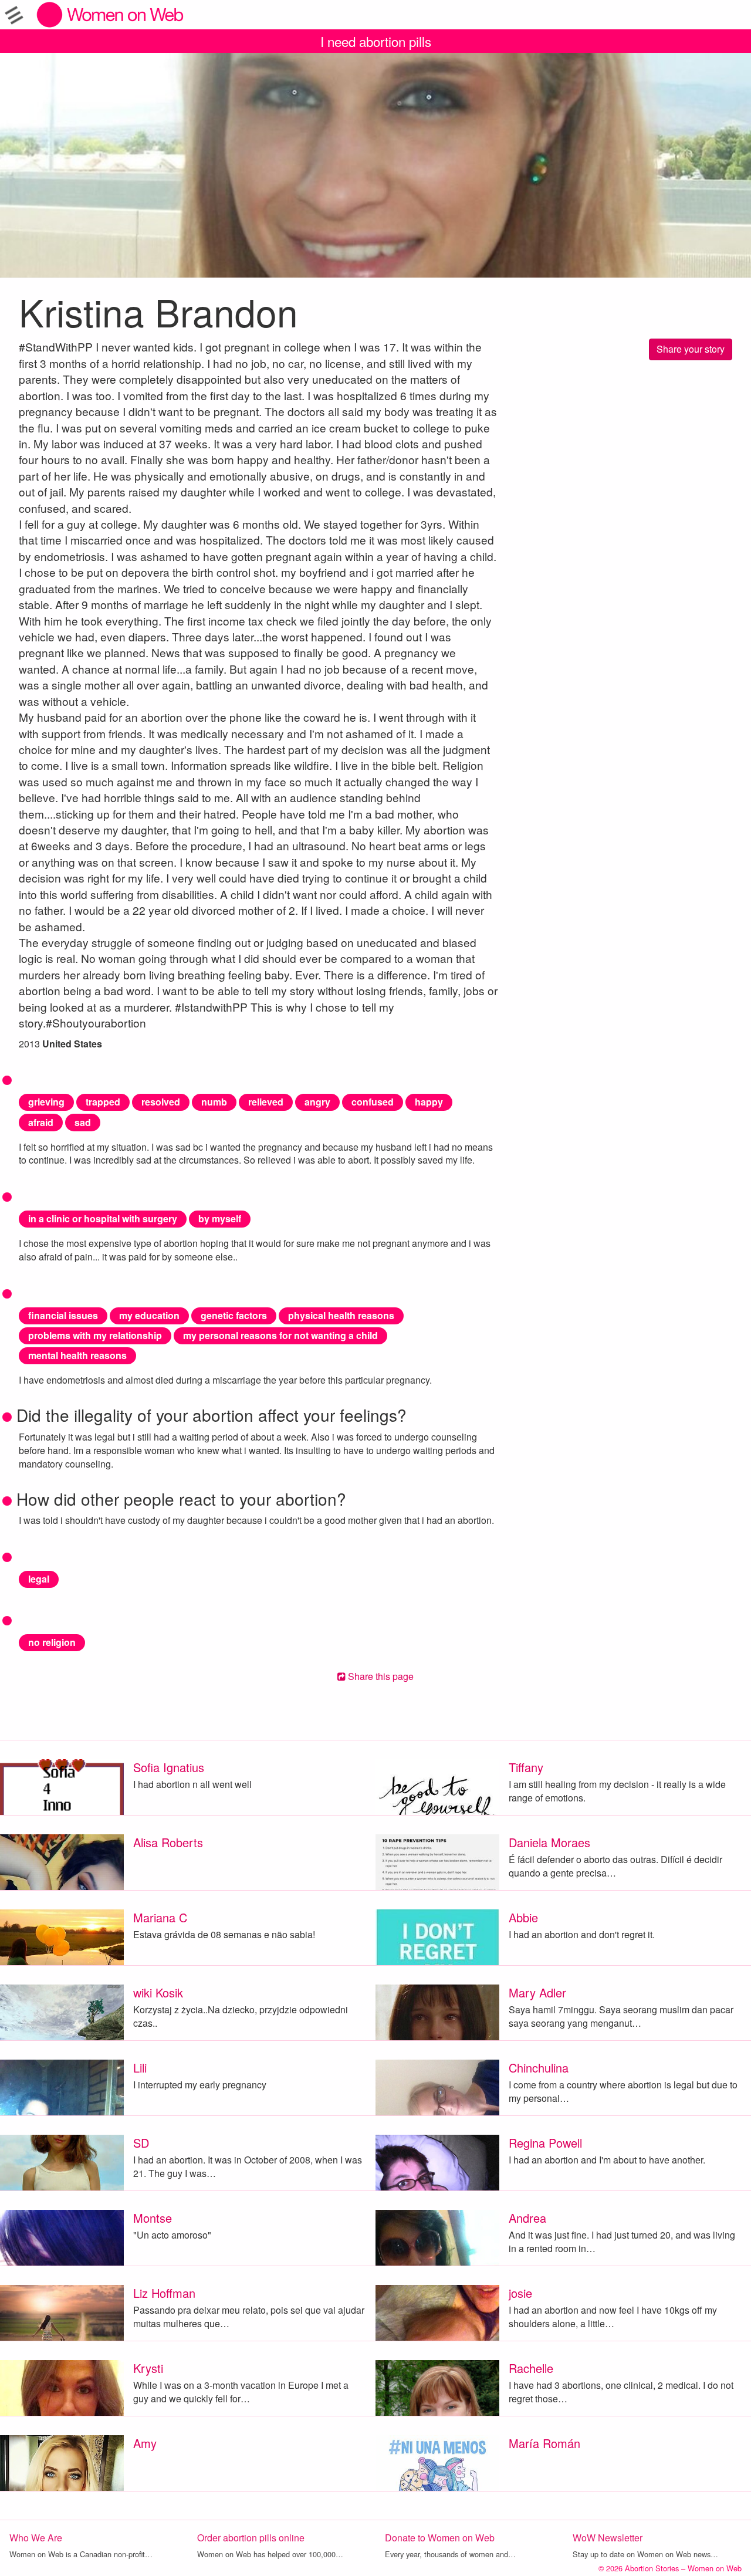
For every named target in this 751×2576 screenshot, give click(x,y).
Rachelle (531, 2368)
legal (39, 1579)
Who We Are (36, 2538)
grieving (46, 1102)
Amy (145, 2443)
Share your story (691, 349)
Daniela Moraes (549, 1842)
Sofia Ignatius (169, 1767)
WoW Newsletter (608, 2538)
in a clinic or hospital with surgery (103, 1218)
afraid (41, 1122)
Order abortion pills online (251, 2538)
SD (141, 2143)
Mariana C (160, 1917)
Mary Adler (537, 1992)
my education (149, 1315)
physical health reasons (341, 1315)
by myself (220, 1218)
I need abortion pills (376, 41)
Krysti (148, 2368)
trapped (103, 1102)
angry (317, 1102)
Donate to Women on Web (440, 2538)
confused (373, 1102)
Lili (140, 2068)
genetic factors (234, 1315)
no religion (52, 1642)
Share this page (380, 1676)
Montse (153, 2218)
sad (83, 1122)
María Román (544, 2443)
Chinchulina (539, 2068)
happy (429, 1102)
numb (214, 1102)
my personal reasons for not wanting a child (280, 1335)
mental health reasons (77, 1355)
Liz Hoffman (164, 2293)
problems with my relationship (95, 1335)
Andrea (527, 2218)
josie (520, 2293)
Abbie (523, 1917)
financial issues (63, 1315)
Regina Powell (545, 2143)
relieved (266, 1102)
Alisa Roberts (168, 1842)
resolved (161, 1102)
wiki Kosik (158, 1992)
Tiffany (526, 1767)
